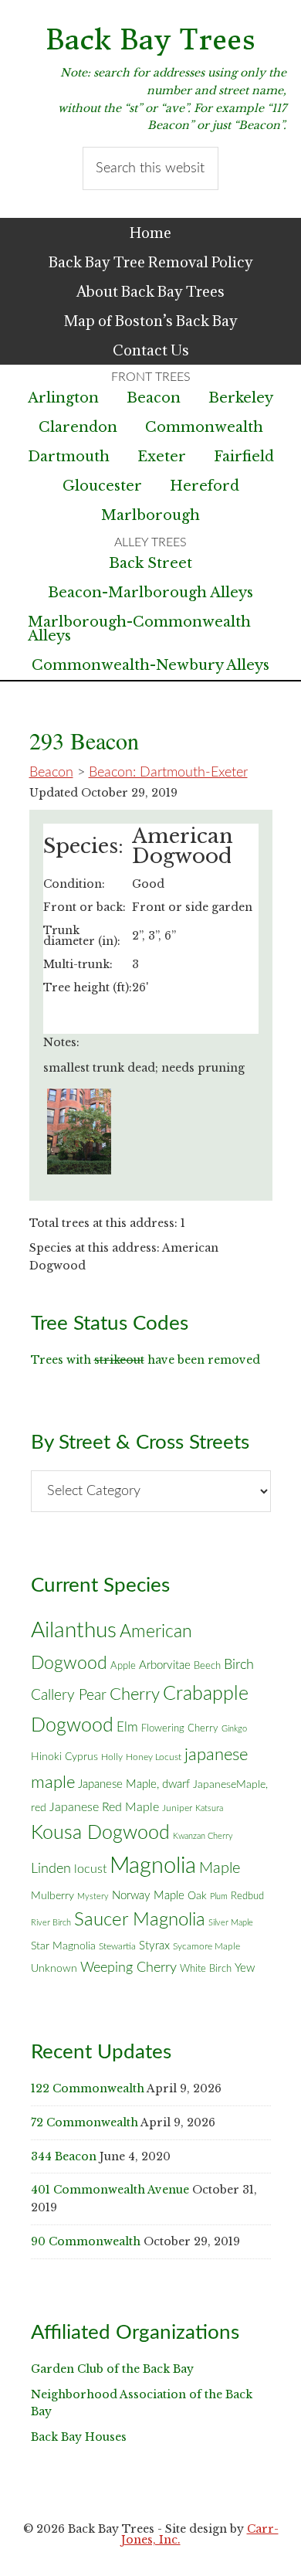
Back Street (150, 563)
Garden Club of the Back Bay (112, 2369)
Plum (219, 1896)
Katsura (209, 1808)
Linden (51, 1869)
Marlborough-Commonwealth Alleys (139, 629)
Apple (123, 1666)
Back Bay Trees (150, 40)
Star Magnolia (63, 1946)
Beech (207, 1666)
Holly (112, 1757)
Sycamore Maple (206, 1947)
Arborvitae (165, 1665)
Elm (127, 1727)
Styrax (154, 1946)
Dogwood (72, 1726)
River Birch (51, 1923)
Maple (220, 1868)
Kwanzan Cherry (203, 1836)
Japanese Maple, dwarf (134, 1784)
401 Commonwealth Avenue (110, 2190)
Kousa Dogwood (100, 1833)
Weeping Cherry (129, 1968)
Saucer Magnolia (140, 1920)
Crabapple (206, 1694)
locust (90, 1869)
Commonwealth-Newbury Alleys (150, 665)
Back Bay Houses (79, 2437)
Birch (239, 1665)
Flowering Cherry (180, 1728)
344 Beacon (64, 2156)
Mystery (93, 1896)
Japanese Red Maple (104, 1807)
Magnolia (153, 1866)
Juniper (177, 1808)
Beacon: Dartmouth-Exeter (168, 773)
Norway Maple (148, 1896)
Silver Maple (231, 1923)
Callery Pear (69, 1696)
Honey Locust (154, 1757)
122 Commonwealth (88, 2088)
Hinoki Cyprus (64, 1757)
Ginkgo (234, 1729)
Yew (245, 1968)
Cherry (135, 1694)
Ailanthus (74, 1631)
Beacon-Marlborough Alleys (150, 593)
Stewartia (117, 1947)
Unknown (54, 1969)
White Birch (206, 1969)
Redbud (247, 1896)
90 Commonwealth (86, 2241)
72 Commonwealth (85, 2122)
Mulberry (52, 1896)
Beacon (51, 773)
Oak (197, 1896)
